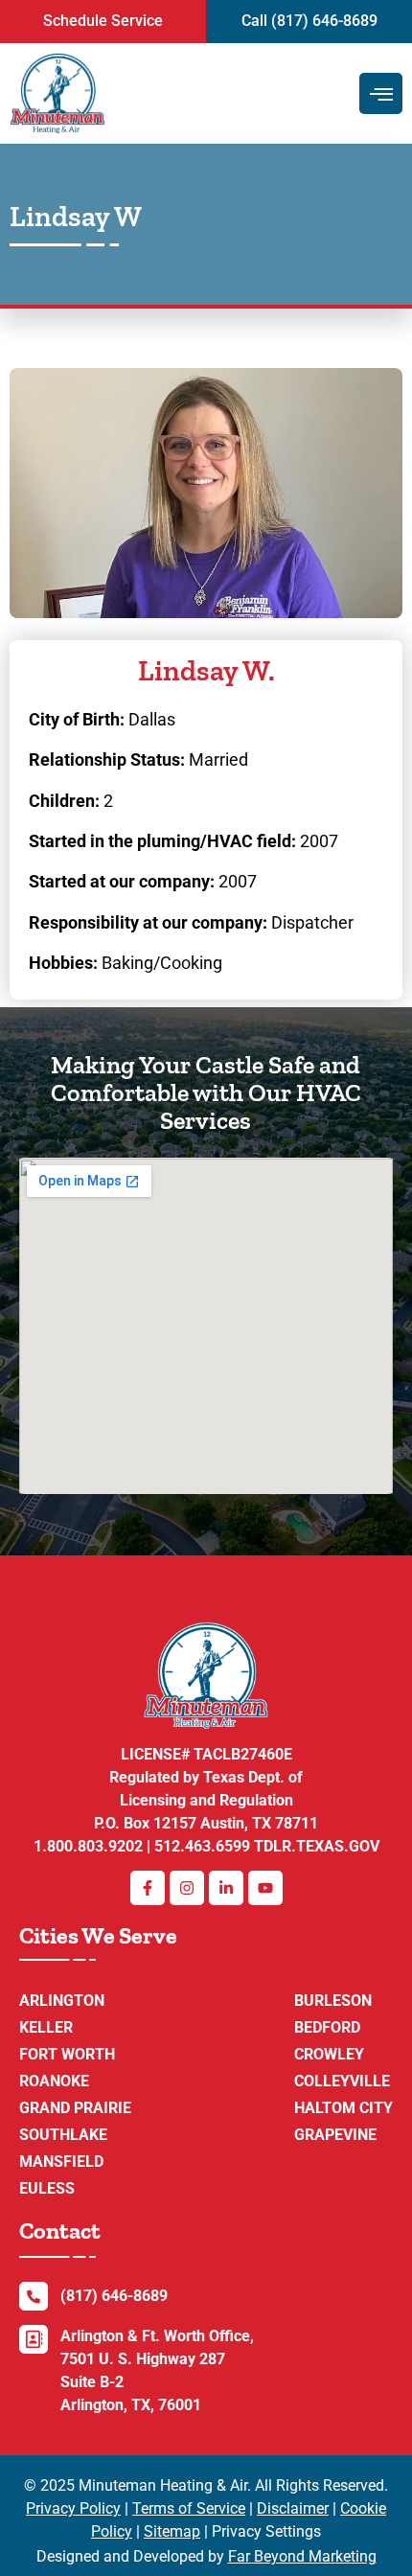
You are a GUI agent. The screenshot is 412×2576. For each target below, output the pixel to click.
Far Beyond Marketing (302, 2556)
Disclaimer (293, 2508)
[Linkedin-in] (226, 1888)
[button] (103, 22)
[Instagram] (187, 1888)
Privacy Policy (73, 2508)
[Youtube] (265, 1888)
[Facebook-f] (148, 1888)
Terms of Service (189, 2508)
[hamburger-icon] (381, 93)
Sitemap (172, 2531)
